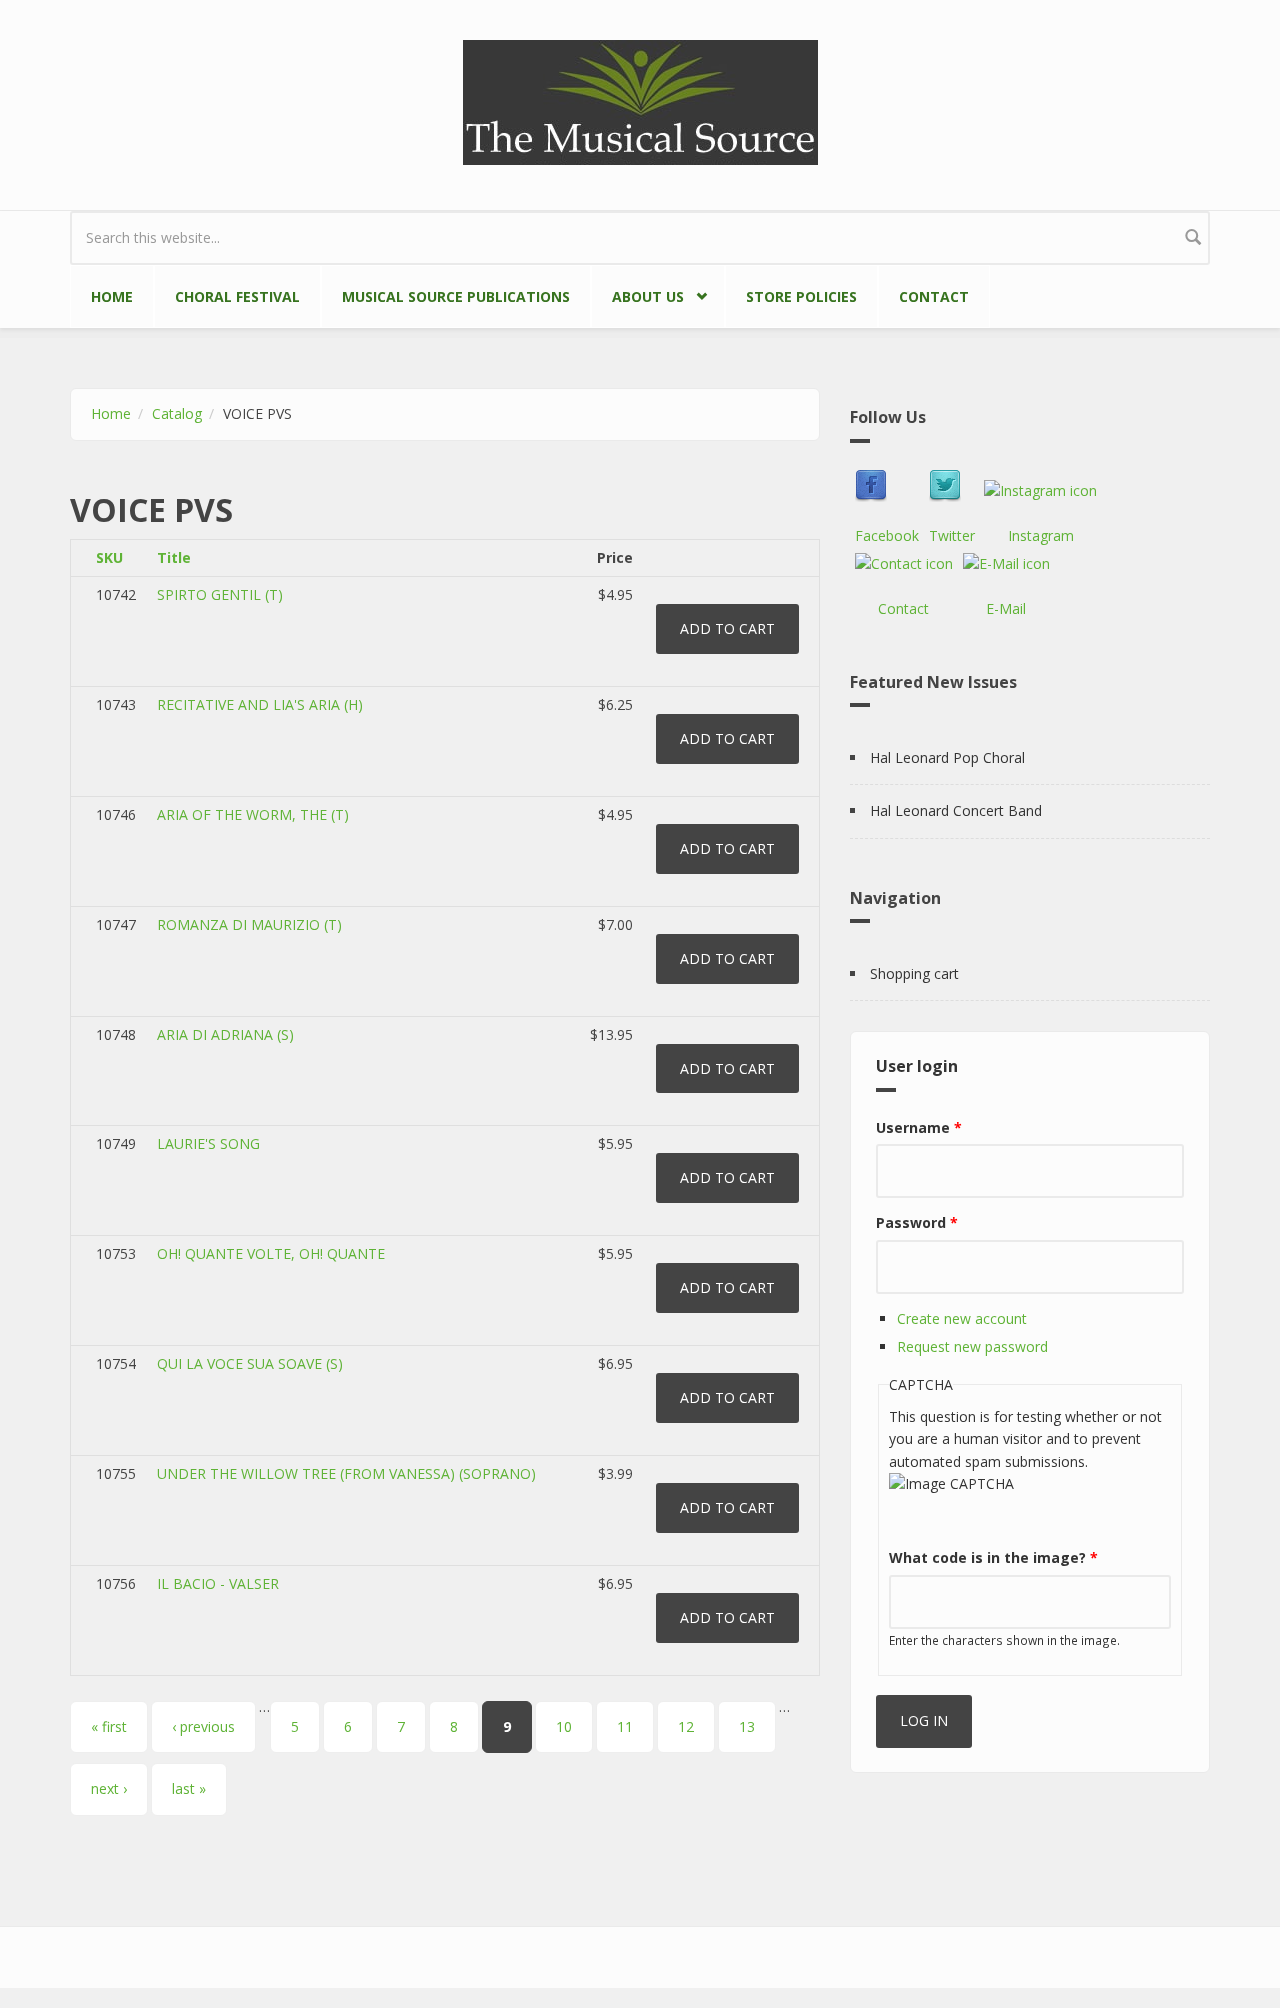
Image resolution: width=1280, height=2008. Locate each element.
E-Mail (1006, 608)
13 (747, 1726)
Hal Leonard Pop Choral (947, 757)
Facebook (887, 535)
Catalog (177, 413)
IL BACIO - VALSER (218, 1583)
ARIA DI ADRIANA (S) (225, 1034)
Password (917, 1222)
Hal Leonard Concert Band (956, 810)
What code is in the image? (993, 1557)
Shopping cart (914, 973)
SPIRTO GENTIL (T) (220, 594)
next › (109, 1788)
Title (174, 557)
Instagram (1041, 535)
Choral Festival (237, 296)
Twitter (952, 535)
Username (919, 1127)
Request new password (972, 1346)
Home (112, 296)
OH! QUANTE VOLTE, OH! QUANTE (271, 1253)
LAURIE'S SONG (208, 1143)
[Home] (640, 100)
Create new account (962, 1318)
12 (686, 1726)
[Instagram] (1040, 491)
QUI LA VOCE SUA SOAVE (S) (250, 1363)
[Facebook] (887, 486)
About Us (637, 293)
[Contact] (904, 564)
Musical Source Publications (456, 296)
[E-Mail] (1006, 564)
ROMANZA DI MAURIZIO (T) (249, 924)
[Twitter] (952, 486)
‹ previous (203, 1726)
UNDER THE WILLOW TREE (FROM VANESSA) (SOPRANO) (346, 1473)
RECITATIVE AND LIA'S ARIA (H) (260, 704)
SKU (109, 557)
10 (564, 1726)
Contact (934, 296)
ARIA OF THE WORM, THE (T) (253, 814)
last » (189, 1788)
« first (109, 1726)
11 (625, 1726)
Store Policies (801, 296)
